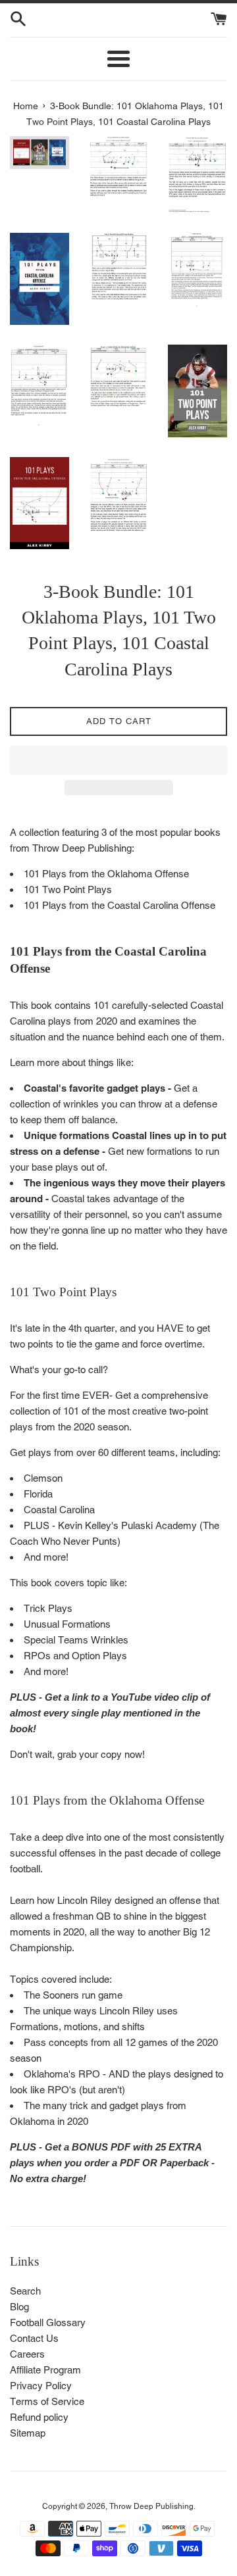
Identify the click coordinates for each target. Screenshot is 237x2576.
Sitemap (28, 2433)
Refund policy (39, 2417)
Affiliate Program (45, 2370)
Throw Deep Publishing (151, 2506)
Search (25, 2291)
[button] (118, 760)
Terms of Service (47, 2401)
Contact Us (34, 2338)
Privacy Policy (41, 2386)
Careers (27, 2354)
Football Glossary (48, 2322)
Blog (19, 2307)
